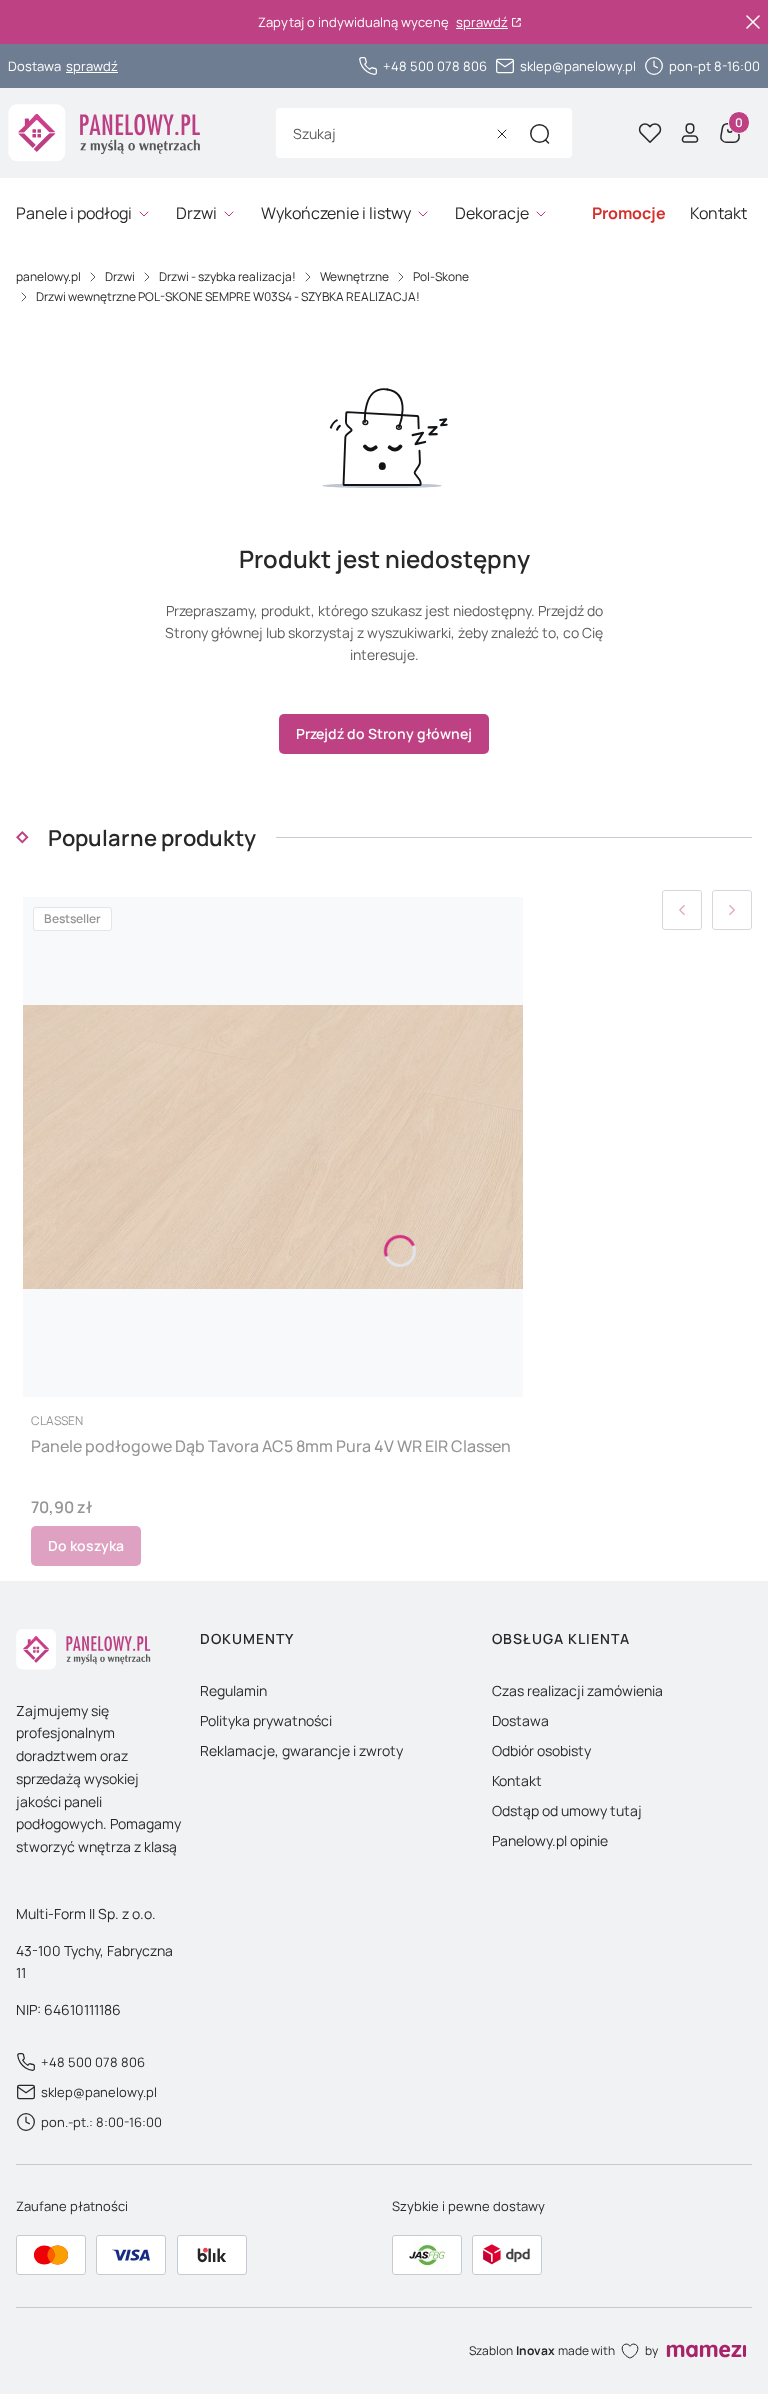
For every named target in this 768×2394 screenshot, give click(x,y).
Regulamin (233, 1690)
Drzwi (120, 276)
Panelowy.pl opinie (550, 1840)
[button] (540, 134)
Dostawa (520, 1720)
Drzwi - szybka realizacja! (227, 276)
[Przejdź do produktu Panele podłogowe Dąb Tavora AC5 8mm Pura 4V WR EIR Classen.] (273, 1147)
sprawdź (482, 22)
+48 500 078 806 (435, 66)
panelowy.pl (48, 276)
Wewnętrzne (354, 276)
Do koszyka (86, 1545)
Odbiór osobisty (541, 1750)
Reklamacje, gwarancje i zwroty (301, 1750)
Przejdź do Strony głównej (384, 733)
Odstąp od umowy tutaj (567, 1810)
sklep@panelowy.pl (578, 66)
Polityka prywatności (266, 1720)
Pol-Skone (441, 276)
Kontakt (517, 1780)
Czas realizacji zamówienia (577, 1690)
